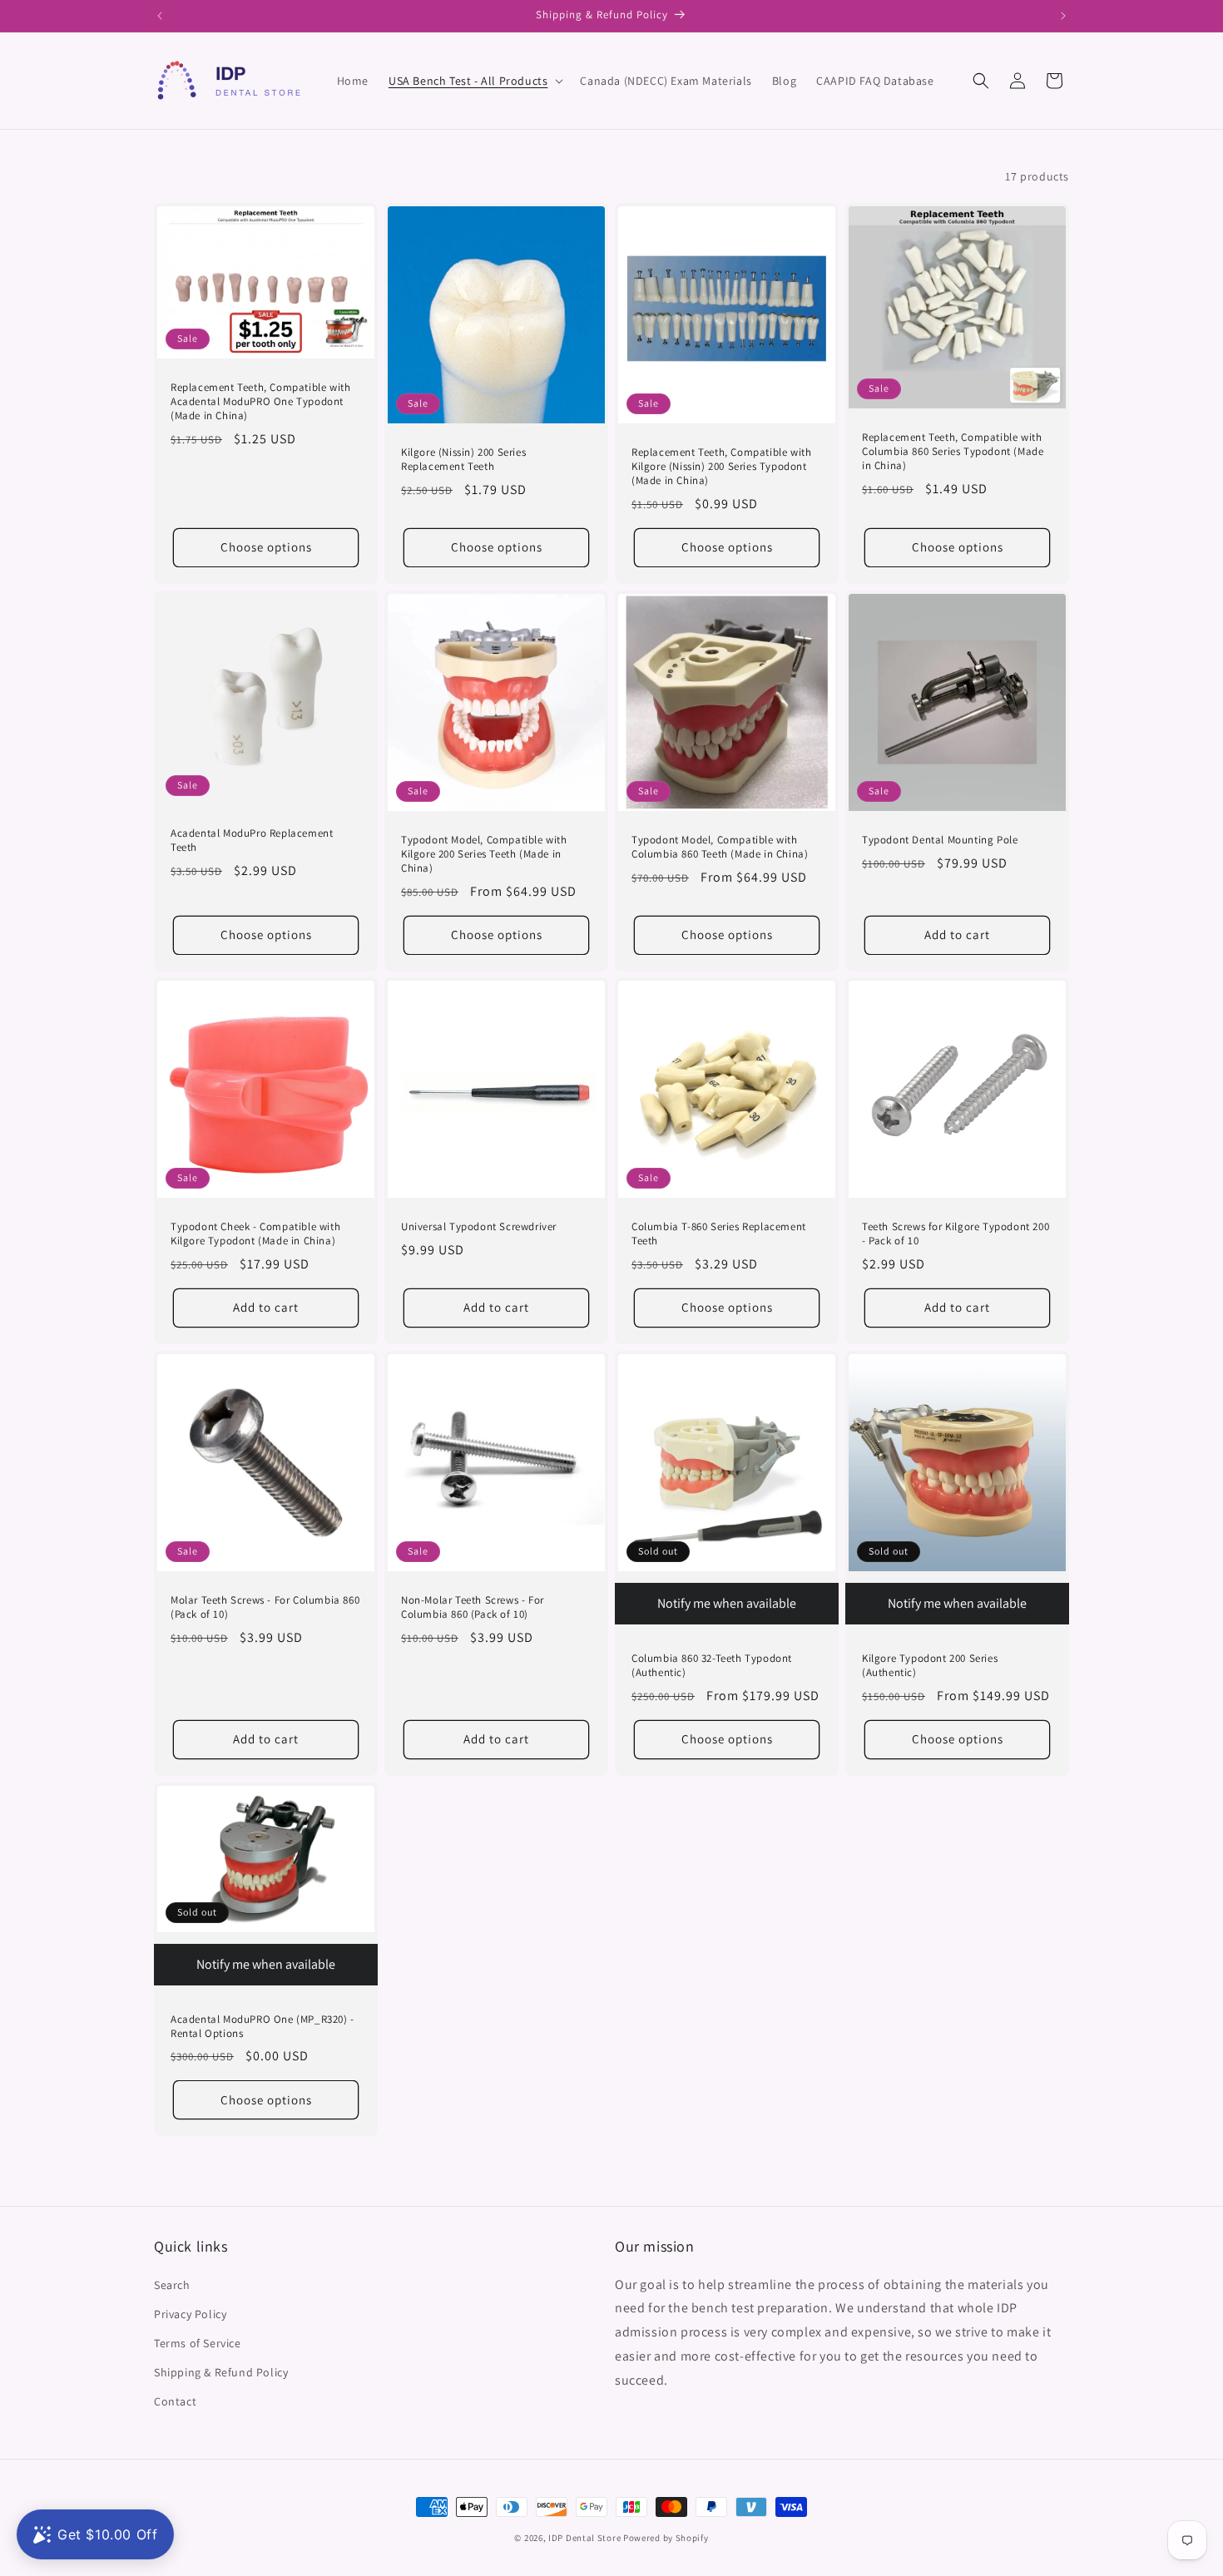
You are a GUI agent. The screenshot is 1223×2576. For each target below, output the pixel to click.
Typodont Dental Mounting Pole (940, 840)
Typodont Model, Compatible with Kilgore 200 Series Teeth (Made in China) (484, 854)
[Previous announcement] (160, 16)
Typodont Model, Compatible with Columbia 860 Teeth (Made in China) (720, 847)
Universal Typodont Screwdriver (479, 1227)
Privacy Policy (190, 2314)
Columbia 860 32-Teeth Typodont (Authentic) (712, 1666)
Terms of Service (198, 2343)
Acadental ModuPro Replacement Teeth (252, 841)
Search (172, 2285)
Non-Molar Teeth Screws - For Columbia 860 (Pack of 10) (473, 1607)
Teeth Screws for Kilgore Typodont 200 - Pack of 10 (956, 1234)
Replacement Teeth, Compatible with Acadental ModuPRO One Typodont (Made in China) (260, 402)
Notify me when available (727, 1603)
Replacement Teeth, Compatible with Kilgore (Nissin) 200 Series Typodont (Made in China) (721, 467)
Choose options (266, 547)
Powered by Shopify (666, 2538)
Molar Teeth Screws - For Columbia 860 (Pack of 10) (265, 1607)
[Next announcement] (1063, 16)
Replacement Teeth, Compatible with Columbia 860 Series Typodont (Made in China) (953, 452)
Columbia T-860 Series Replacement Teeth (719, 1234)
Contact (175, 2401)
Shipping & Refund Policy (221, 2372)
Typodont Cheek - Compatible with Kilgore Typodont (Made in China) (255, 1234)
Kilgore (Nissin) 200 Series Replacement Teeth (463, 460)
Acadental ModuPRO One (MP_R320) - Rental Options (262, 2027)
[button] (474, 81)
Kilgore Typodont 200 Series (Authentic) (930, 1666)
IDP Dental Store (584, 2538)
